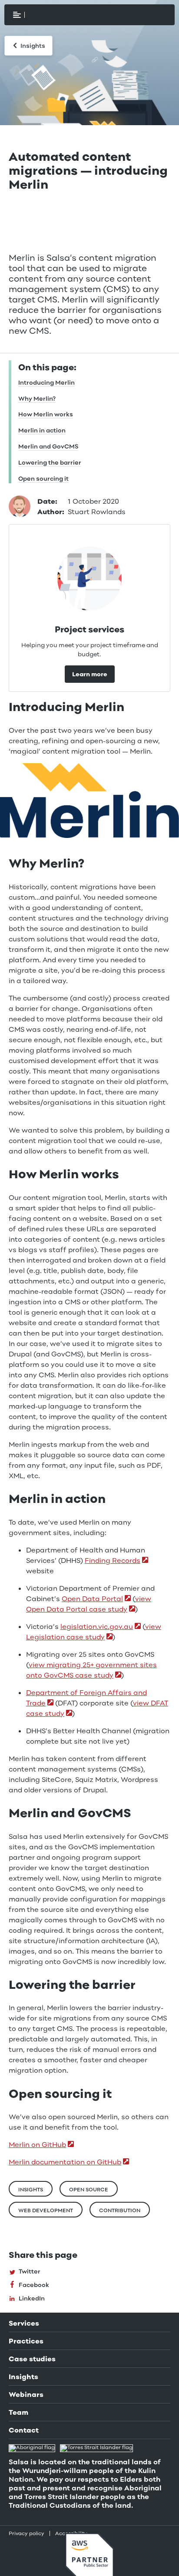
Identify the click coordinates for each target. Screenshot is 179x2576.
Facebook (33, 2286)
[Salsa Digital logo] (52, 15)
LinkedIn (31, 2299)
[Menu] (17, 15)
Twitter (29, 2272)
